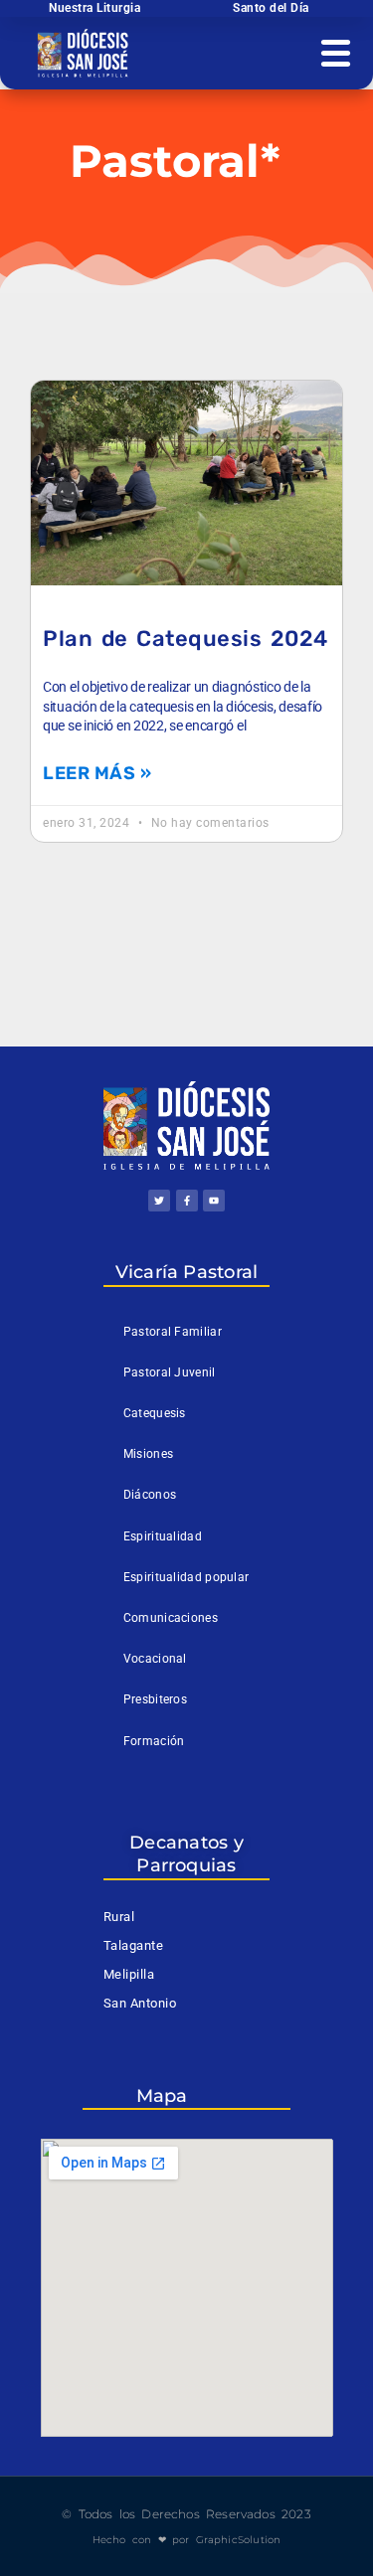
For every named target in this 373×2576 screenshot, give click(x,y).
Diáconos (150, 1495)
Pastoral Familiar (173, 1332)
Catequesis (155, 1413)
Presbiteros (155, 1699)
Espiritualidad (163, 1536)
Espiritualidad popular (186, 1577)
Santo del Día (271, 8)
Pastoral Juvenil (170, 1372)
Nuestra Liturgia (94, 8)
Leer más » (97, 773)
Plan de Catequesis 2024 (186, 639)
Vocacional (155, 1659)
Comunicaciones (171, 1618)
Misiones (148, 1454)
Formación (154, 1741)
